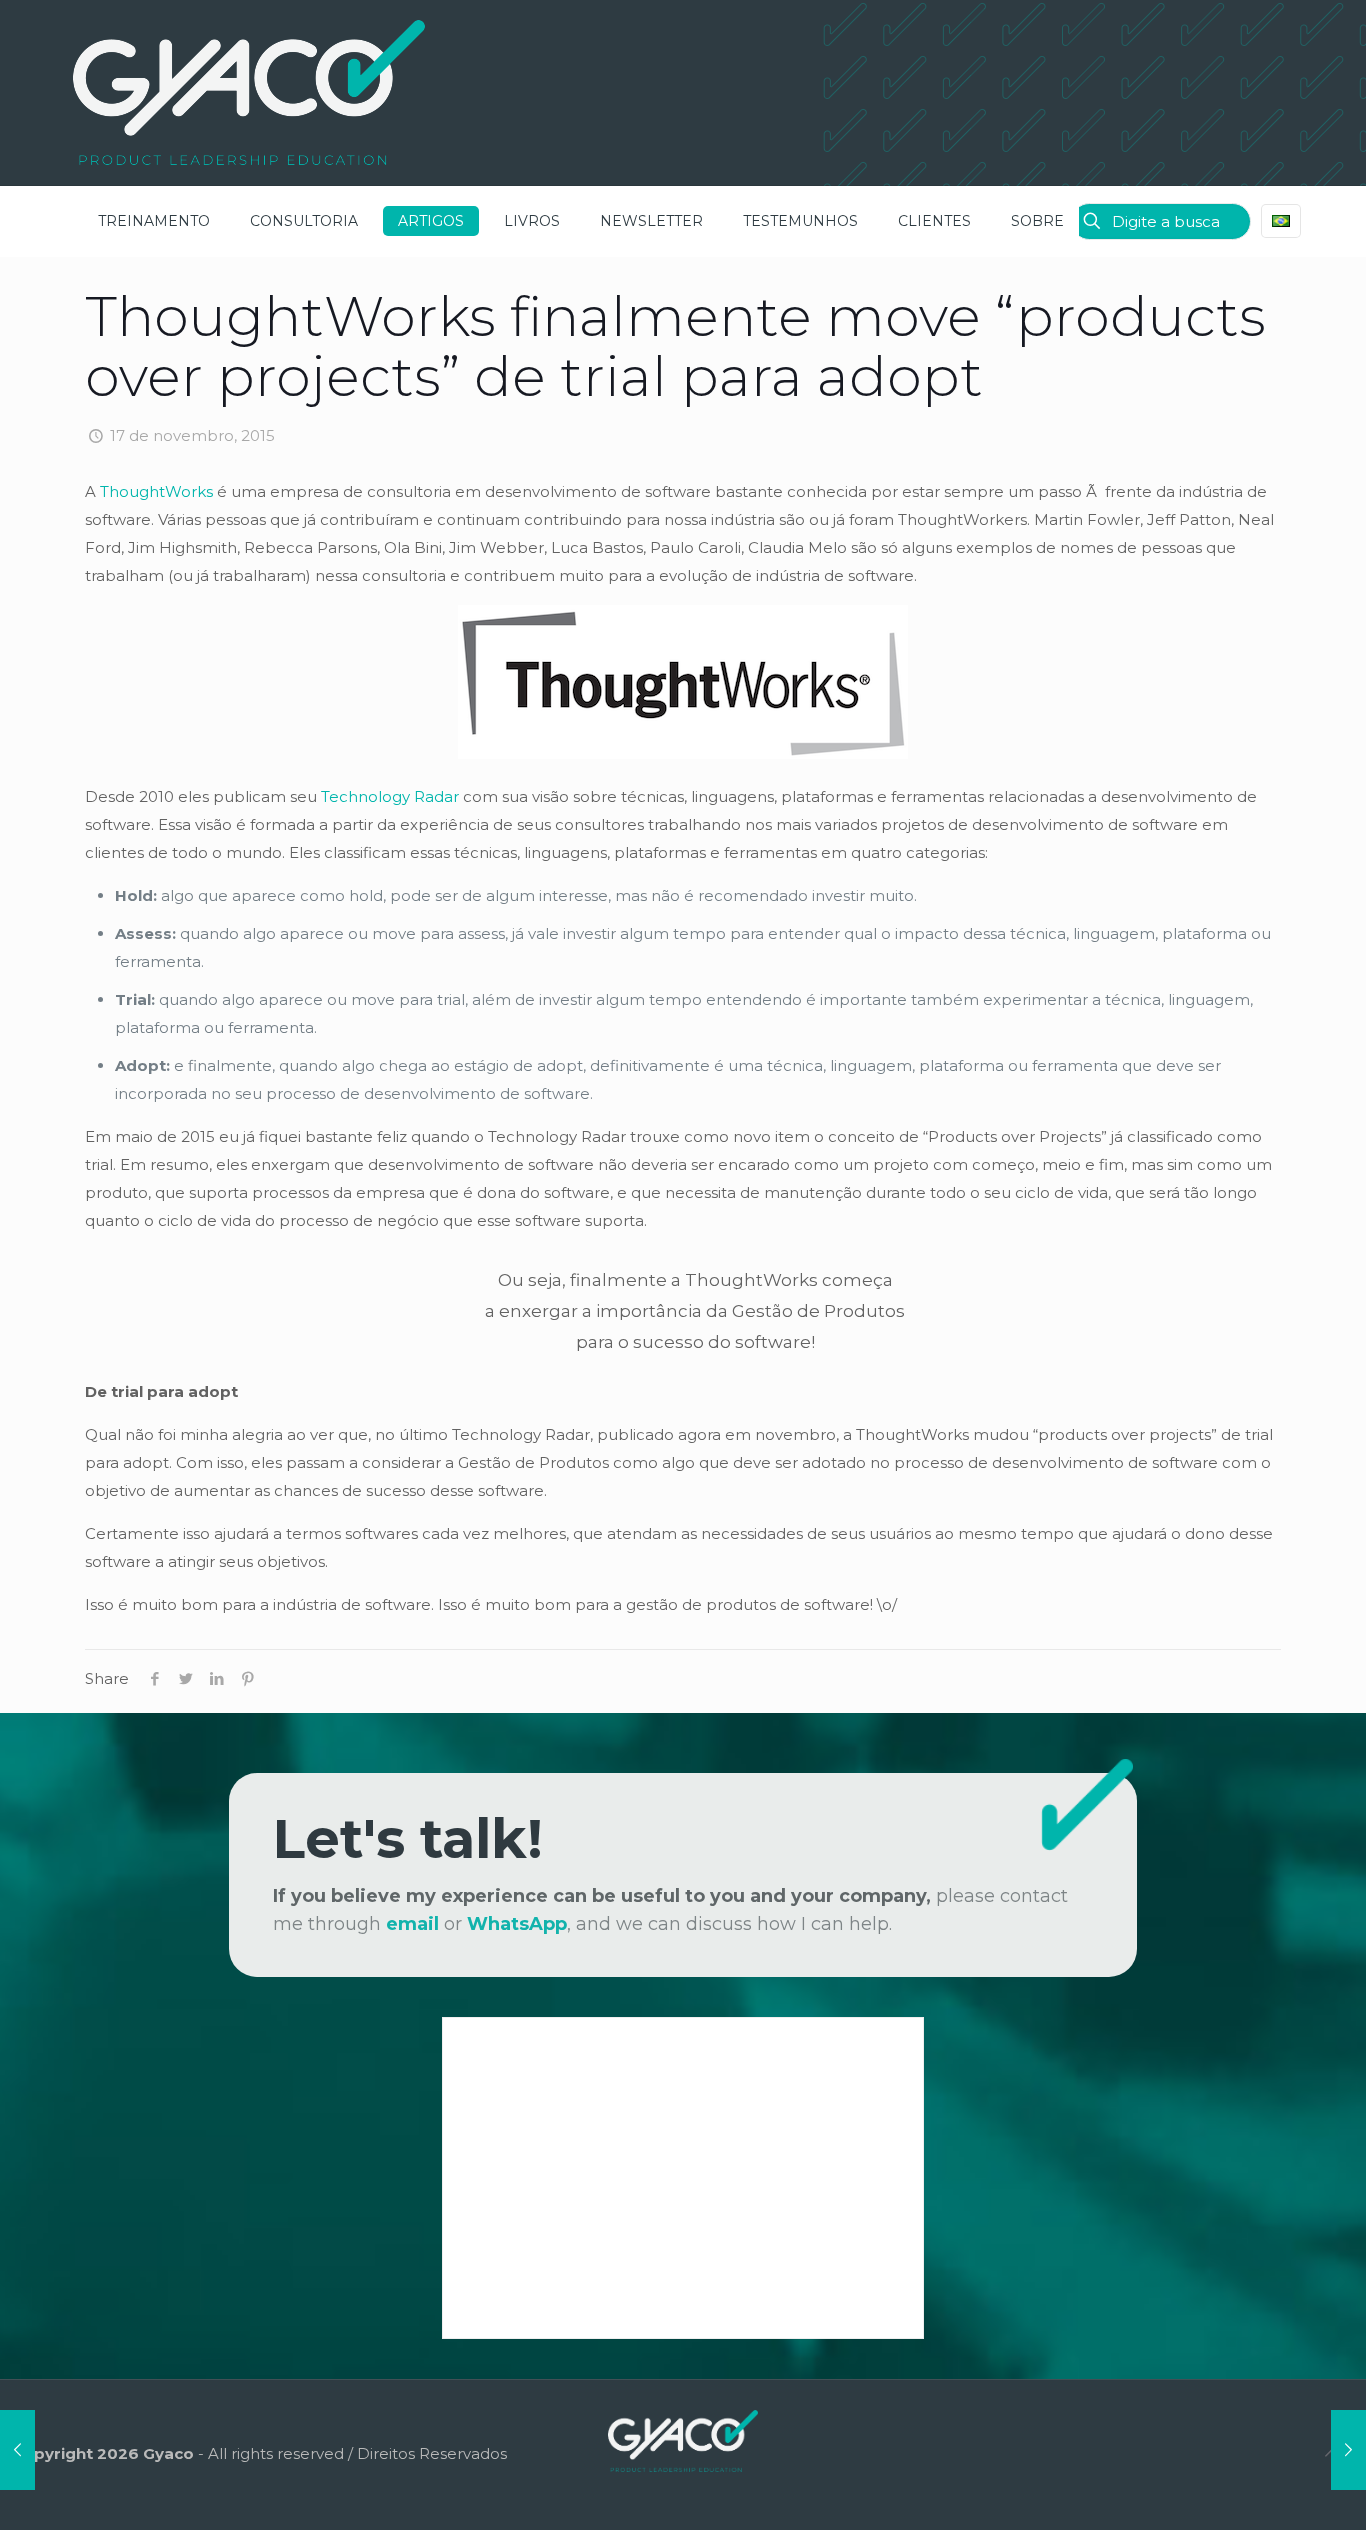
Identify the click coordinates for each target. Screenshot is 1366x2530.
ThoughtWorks (156, 491)
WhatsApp (517, 1924)
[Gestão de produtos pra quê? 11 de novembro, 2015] (17, 2450)
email (412, 1924)
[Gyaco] (249, 92)
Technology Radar (390, 796)
